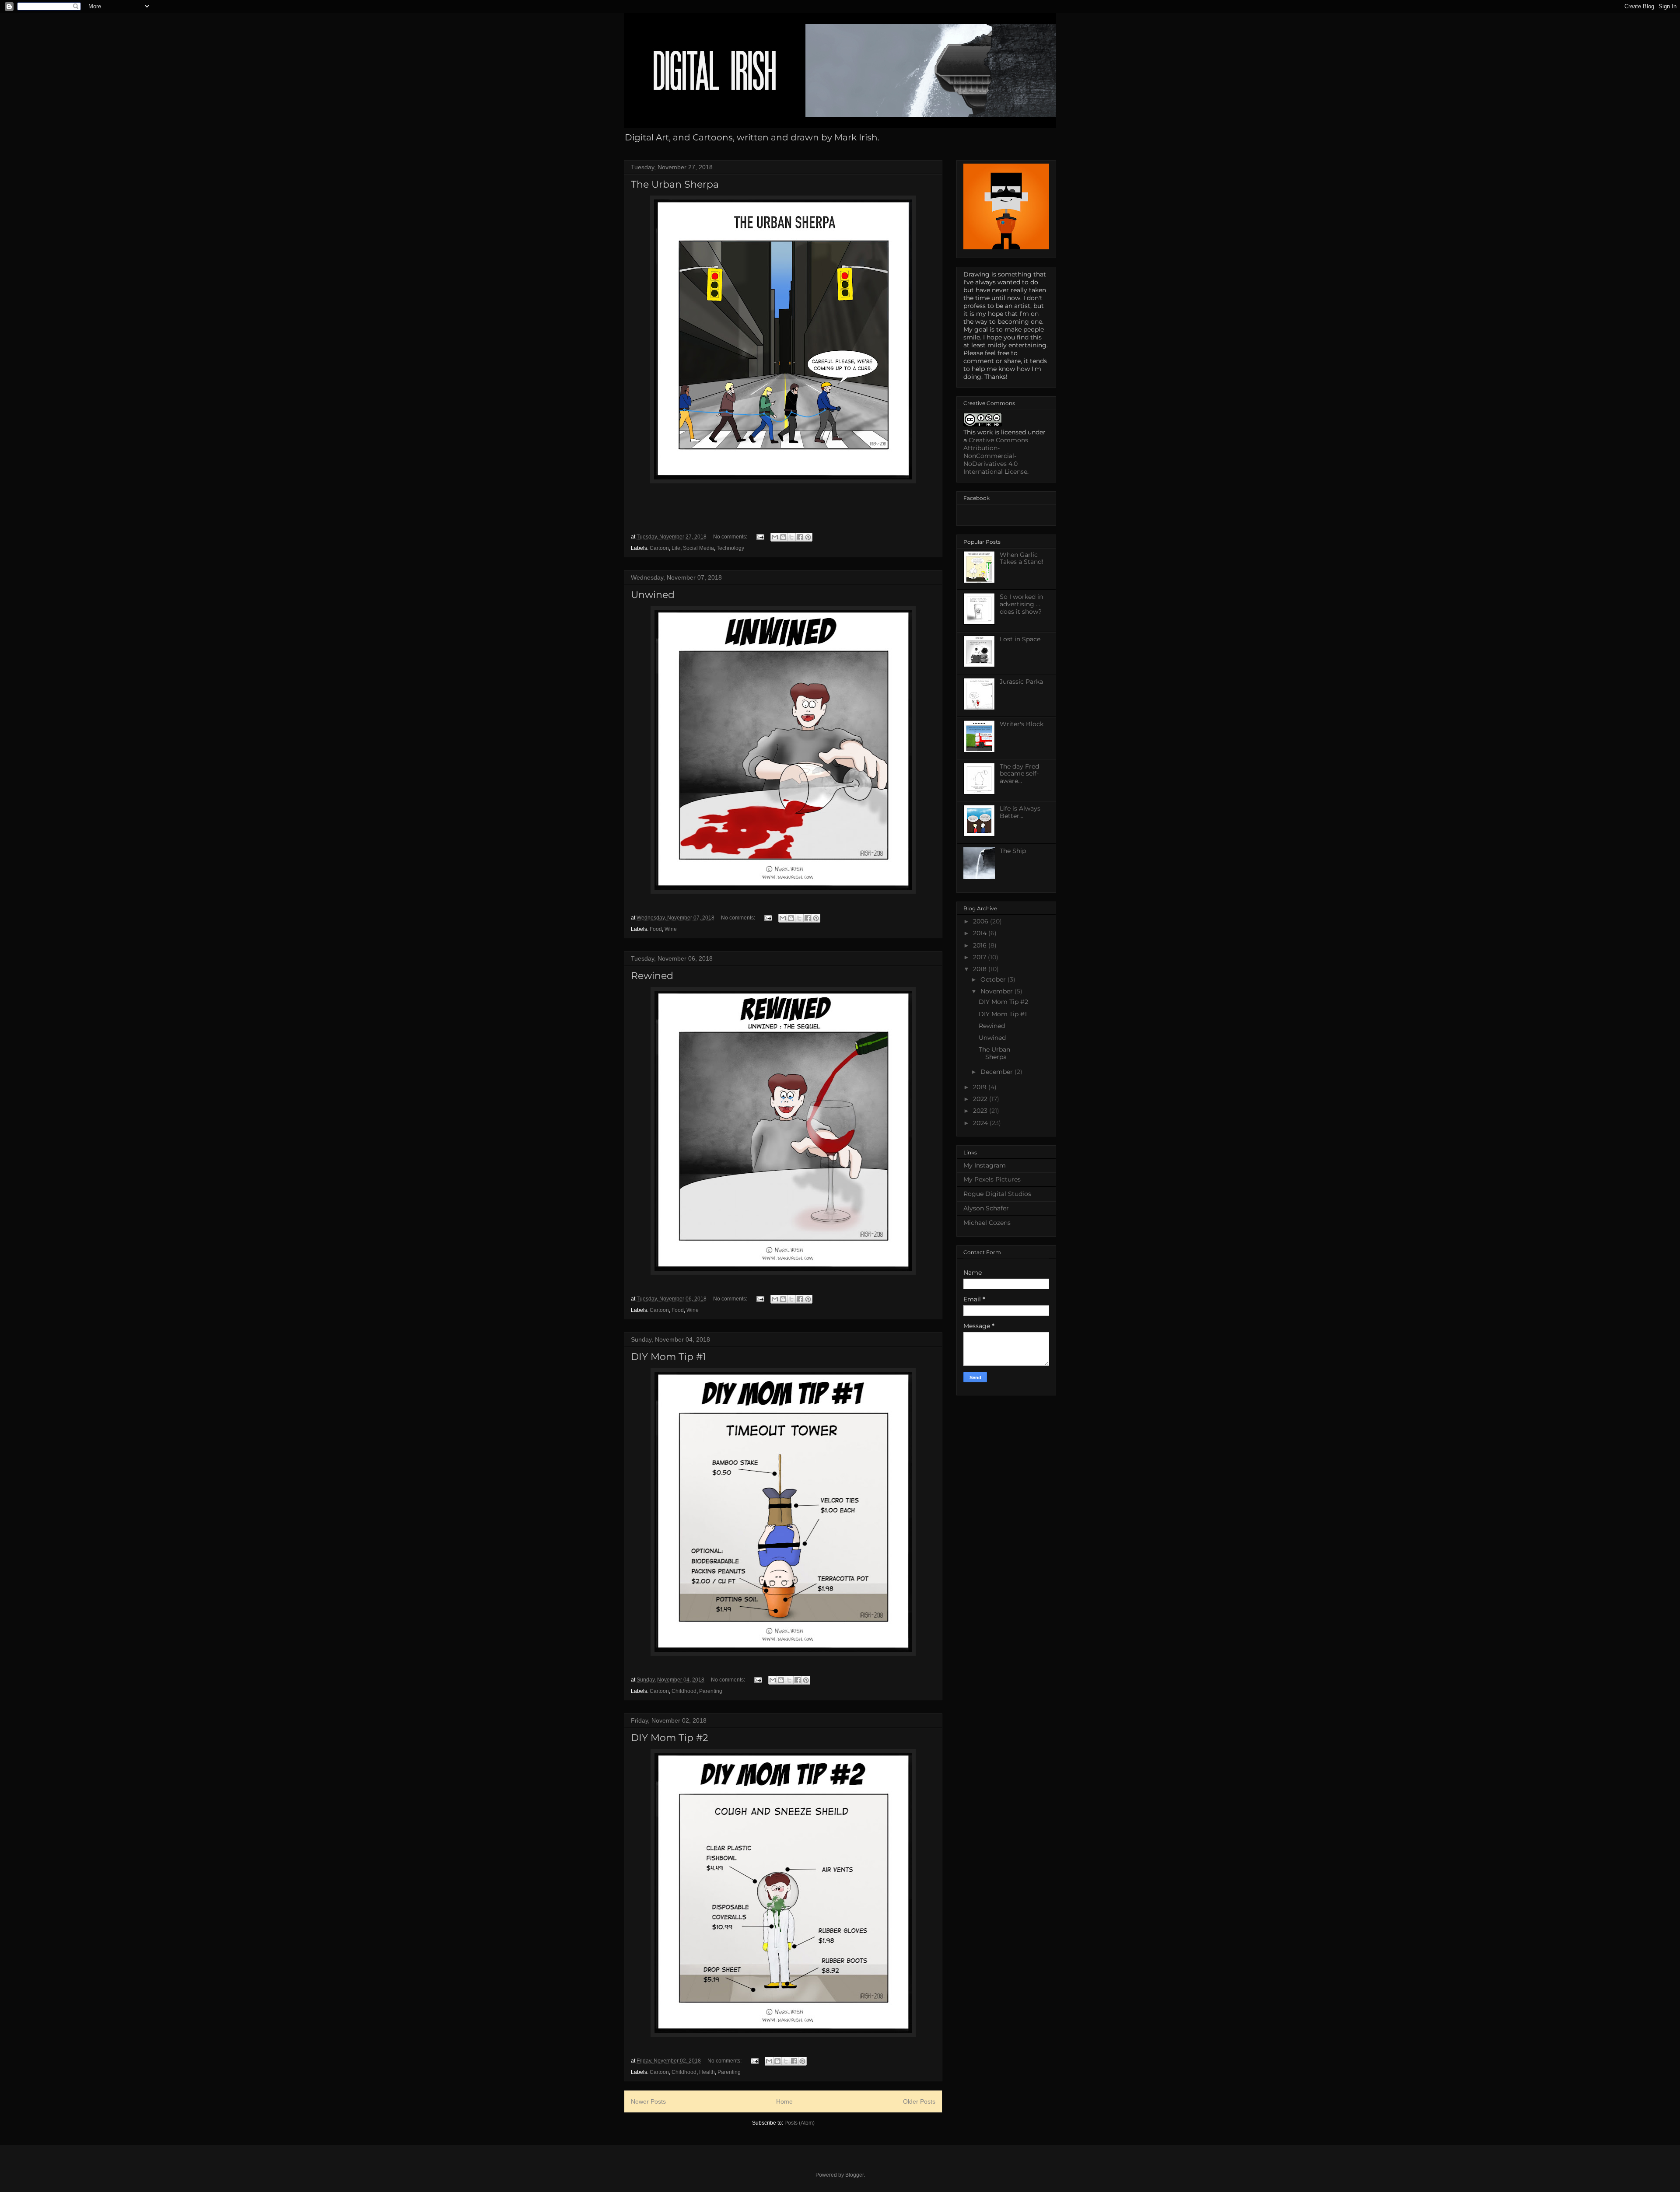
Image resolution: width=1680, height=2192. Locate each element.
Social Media (698, 548)
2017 (980, 957)
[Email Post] (760, 537)
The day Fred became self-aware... (1019, 774)
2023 (981, 1111)
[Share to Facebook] (800, 537)
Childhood (684, 1691)
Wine (671, 929)
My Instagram (985, 1165)
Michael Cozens (987, 1223)
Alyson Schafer (986, 1208)
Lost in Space (1020, 639)
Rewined (652, 976)
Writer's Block (1022, 724)
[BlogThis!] (783, 537)
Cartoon (659, 548)
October (994, 979)
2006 (982, 921)
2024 (981, 1123)
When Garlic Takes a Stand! (1022, 558)
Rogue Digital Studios (997, 1194)
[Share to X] (791, 537)
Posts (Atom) (800, 2123)
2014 (981, 933)
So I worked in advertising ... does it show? (1021, 604)
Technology (730, 548)
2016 (981, 945)
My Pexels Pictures (992, 1179)
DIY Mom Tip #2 (670, 1738)
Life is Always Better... (1020, 812)
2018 (981, 969)
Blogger (854, 2175)
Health (707, 2072)
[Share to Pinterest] (808, 537)
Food (656, 929)
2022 (981, 1099)
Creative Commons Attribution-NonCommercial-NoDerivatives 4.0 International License (996, 456)
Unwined (653, 595)
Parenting (711, 1691)
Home (784, 2101)
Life (676, 548)
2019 (981, 1087)
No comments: (731, 537)
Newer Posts (648, 2101)
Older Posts (919, 2101)
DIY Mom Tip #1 (668, 1357)
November (997, 991)
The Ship (1013, 851)
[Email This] (775, 537)
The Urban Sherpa (675, 184)
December (997, 1072)
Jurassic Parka (1021, 682)
